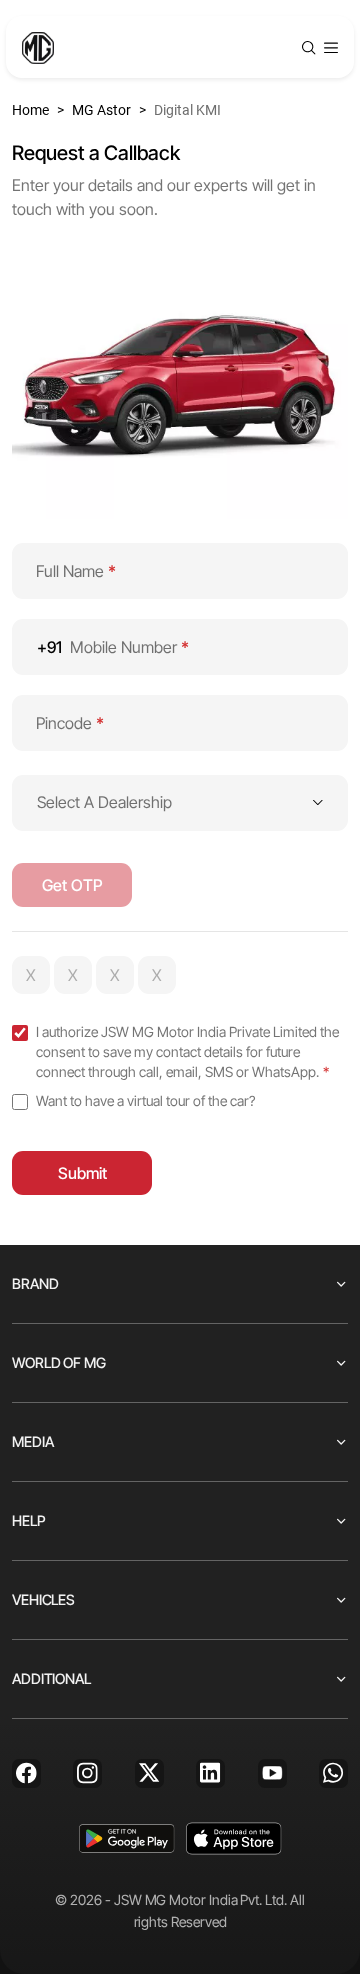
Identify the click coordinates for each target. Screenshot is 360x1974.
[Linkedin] (210, 1773)
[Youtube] (272, 1773)
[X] (149, 1773)
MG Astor (101, 110)
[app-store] (233, 1838)
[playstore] (126, 1838)
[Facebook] (26, 1773)
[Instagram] (87, 1773)
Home (30, 110)
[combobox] (180, 803)
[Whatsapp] (333, 1773)
